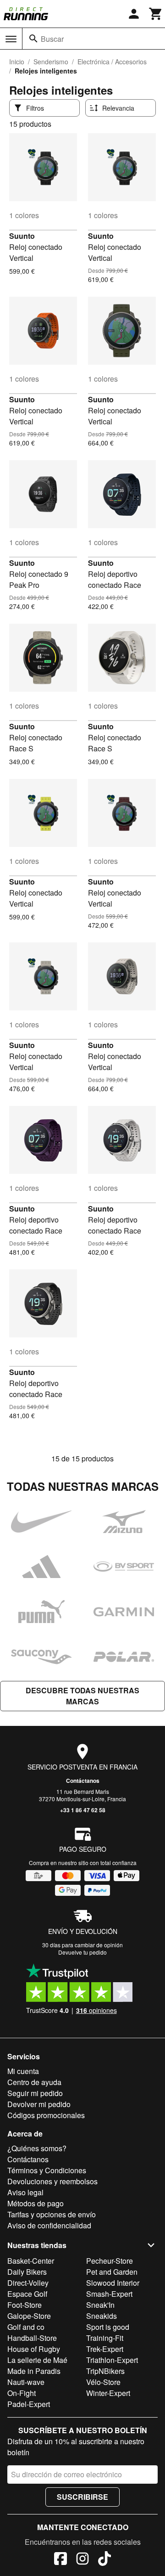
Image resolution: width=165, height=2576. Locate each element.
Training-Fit (105, 2338)
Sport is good (108, 2327)
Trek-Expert (105, 2349)
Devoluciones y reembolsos (52, 2181)
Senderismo (51, 62)
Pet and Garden (112, 2272)
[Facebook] (60, 2560)
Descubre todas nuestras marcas (82, 1696)
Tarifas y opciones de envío (52, 2214)
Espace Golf (27, 2294)
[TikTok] (104, 2560)
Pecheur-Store (110, 2261)
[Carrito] (156, 14)
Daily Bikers (27, 2272)
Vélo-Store (103, 2382)
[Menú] (11, 39)
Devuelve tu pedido (82, 1952)
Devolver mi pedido (39, 2104)
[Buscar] (33, 39)
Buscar (52, 39)
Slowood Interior (113, 2283)
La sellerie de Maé (37, 2360)
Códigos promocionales (46, 2115)
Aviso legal (25, 2192)
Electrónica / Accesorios (112, 62)
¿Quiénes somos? (37, 2148)
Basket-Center (31, 2261)
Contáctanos (83, 1781)
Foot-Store (25, 2305)
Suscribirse (82, 2497)
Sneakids (102, 2316)
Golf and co (26, 2327)
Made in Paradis (34, 2371)
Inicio (17, 62)
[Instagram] (82, 2560)
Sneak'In (100, 2305)
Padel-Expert (29, 2404)
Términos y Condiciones (47, 2170)
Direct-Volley (28, 2283)
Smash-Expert (109, 2294)
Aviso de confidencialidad (49, 2225)
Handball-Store (32, 2338)
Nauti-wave (26, 2382)
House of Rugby (34, 2349)
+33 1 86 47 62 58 (83, 1810)
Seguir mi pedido (35, 2093)
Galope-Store (29, 2316)
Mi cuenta (23, 2071)
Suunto (22, 236)
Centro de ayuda (34, 2082)
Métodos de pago (36, 2203)
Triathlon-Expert (112, 2360)
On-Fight (22, 2393)
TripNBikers (105, 2371)
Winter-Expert (108, 2393)
